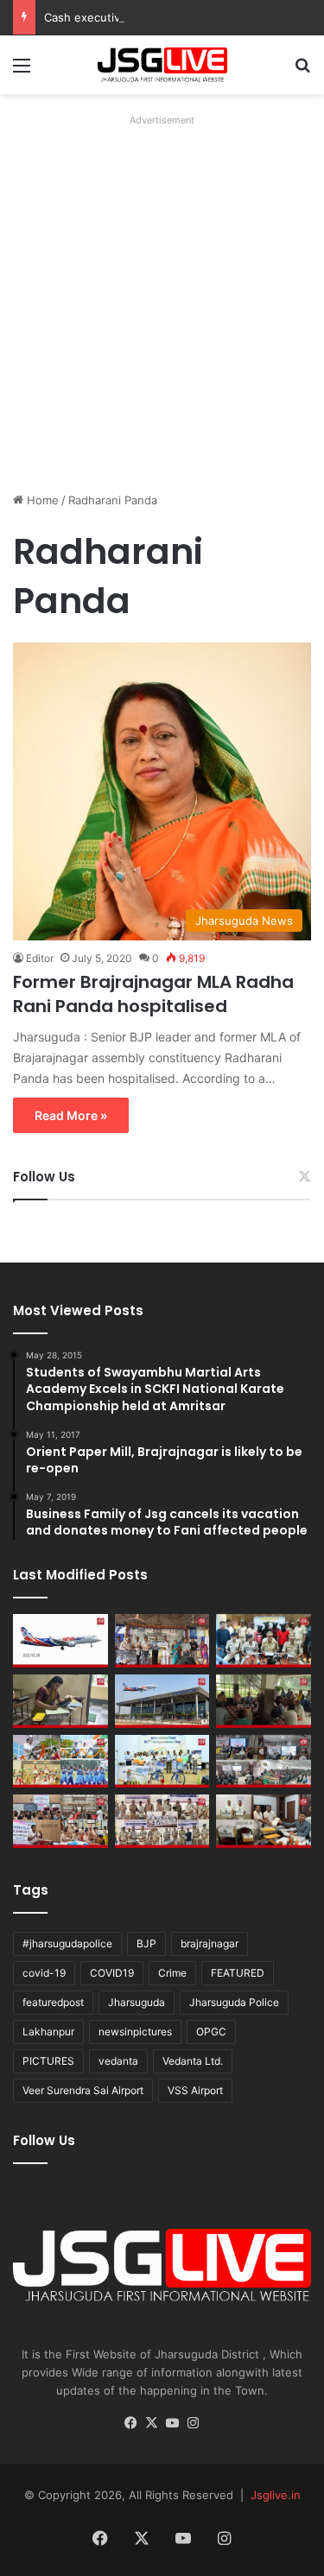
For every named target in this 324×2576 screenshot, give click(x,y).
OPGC (211, 2032)
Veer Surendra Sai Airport (83, 2090)
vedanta (118, 2061)
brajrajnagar (210, 1943)
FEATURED (238, 1973)
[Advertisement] (162, 294)
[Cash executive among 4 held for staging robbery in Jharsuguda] (264, 1641)
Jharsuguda (137, 2002)
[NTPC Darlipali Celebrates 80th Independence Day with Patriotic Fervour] (162, 1762)
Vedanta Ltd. (193, 2061)
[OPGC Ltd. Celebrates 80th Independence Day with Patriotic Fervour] (60, 1762)
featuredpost (53, 2002)
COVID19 (112, 1973)
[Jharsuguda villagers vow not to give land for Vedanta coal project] (264, 1701)
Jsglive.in (276, 2495)
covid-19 (44, 1973)
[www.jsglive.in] (162, 65)
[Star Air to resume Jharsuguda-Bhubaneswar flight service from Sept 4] (60, 1641)
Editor (40, 958)
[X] (152, 2423)
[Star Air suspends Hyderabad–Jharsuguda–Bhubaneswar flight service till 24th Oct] (162, 1701)
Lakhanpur (48, 2032)
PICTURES (48, 2061)
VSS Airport (195, 2090)
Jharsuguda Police (234, 2002)
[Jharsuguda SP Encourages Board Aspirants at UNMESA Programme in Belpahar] (60, 1821)
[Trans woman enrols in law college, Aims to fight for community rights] (60, 1701)
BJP (146, 1943)
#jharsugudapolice (67, 1943)
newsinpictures (135, 2032)
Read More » (71, 1115)
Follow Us (44, 1177)
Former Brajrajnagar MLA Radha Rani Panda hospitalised (153, 994)
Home (41, 500)
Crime (172, 1973)
